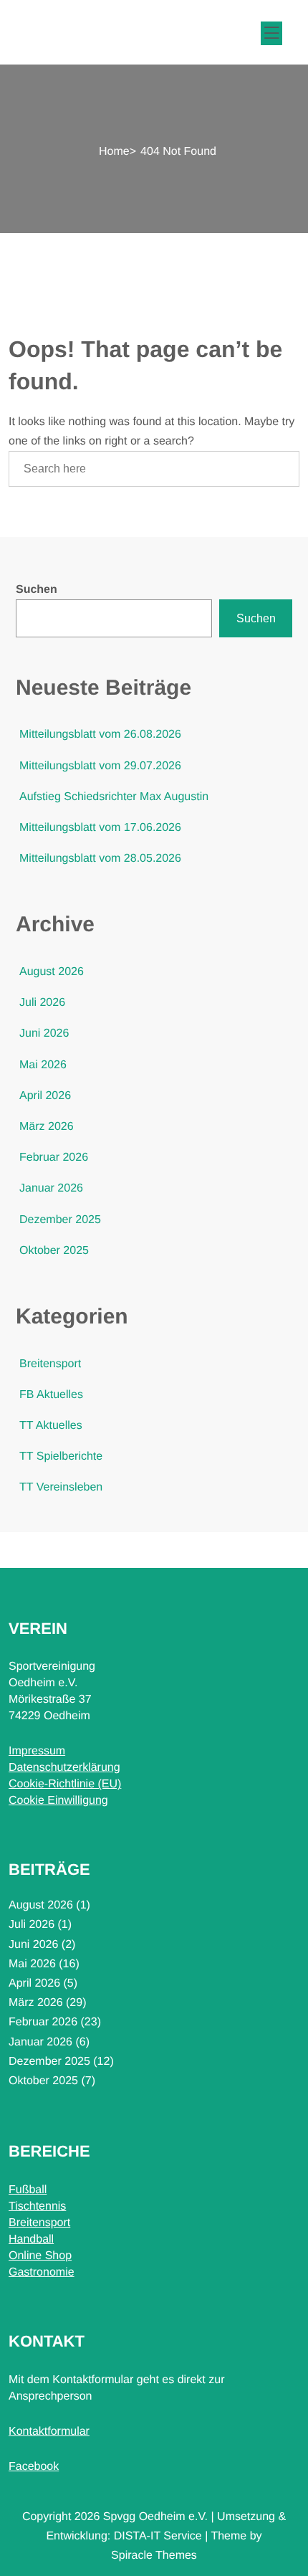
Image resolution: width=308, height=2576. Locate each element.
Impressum (37, 1751)
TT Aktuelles (51, 1426)
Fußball (28, 2190)
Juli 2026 (42, 1003)
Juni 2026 (44, 1033)
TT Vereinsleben (61, 1487)
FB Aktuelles (51, 1395)
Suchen (37, 590)
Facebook (34, 2467)
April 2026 (45, 1096)
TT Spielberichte (61, 1456)
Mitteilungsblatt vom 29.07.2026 (100, 766)
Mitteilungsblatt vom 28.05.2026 (100, 859)
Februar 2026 (54, 1158)
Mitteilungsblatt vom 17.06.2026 (100, 828)
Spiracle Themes (154, 2556)
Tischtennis (37, 2206)
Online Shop (40, 2256)
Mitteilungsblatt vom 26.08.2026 (100, 735)
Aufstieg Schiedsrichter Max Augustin (114, 797)
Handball (31, 2239)
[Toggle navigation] (269, 31)
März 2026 (47, 1127)
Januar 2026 (51, 1188)
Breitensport (50, 1364)
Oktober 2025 (54, 1251)
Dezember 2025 (60, 1220)
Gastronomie (42, 2272)
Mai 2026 (43, 1065)
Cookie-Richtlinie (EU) (65, 1784)
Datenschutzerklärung (64, 1768)
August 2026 (52, 972)
